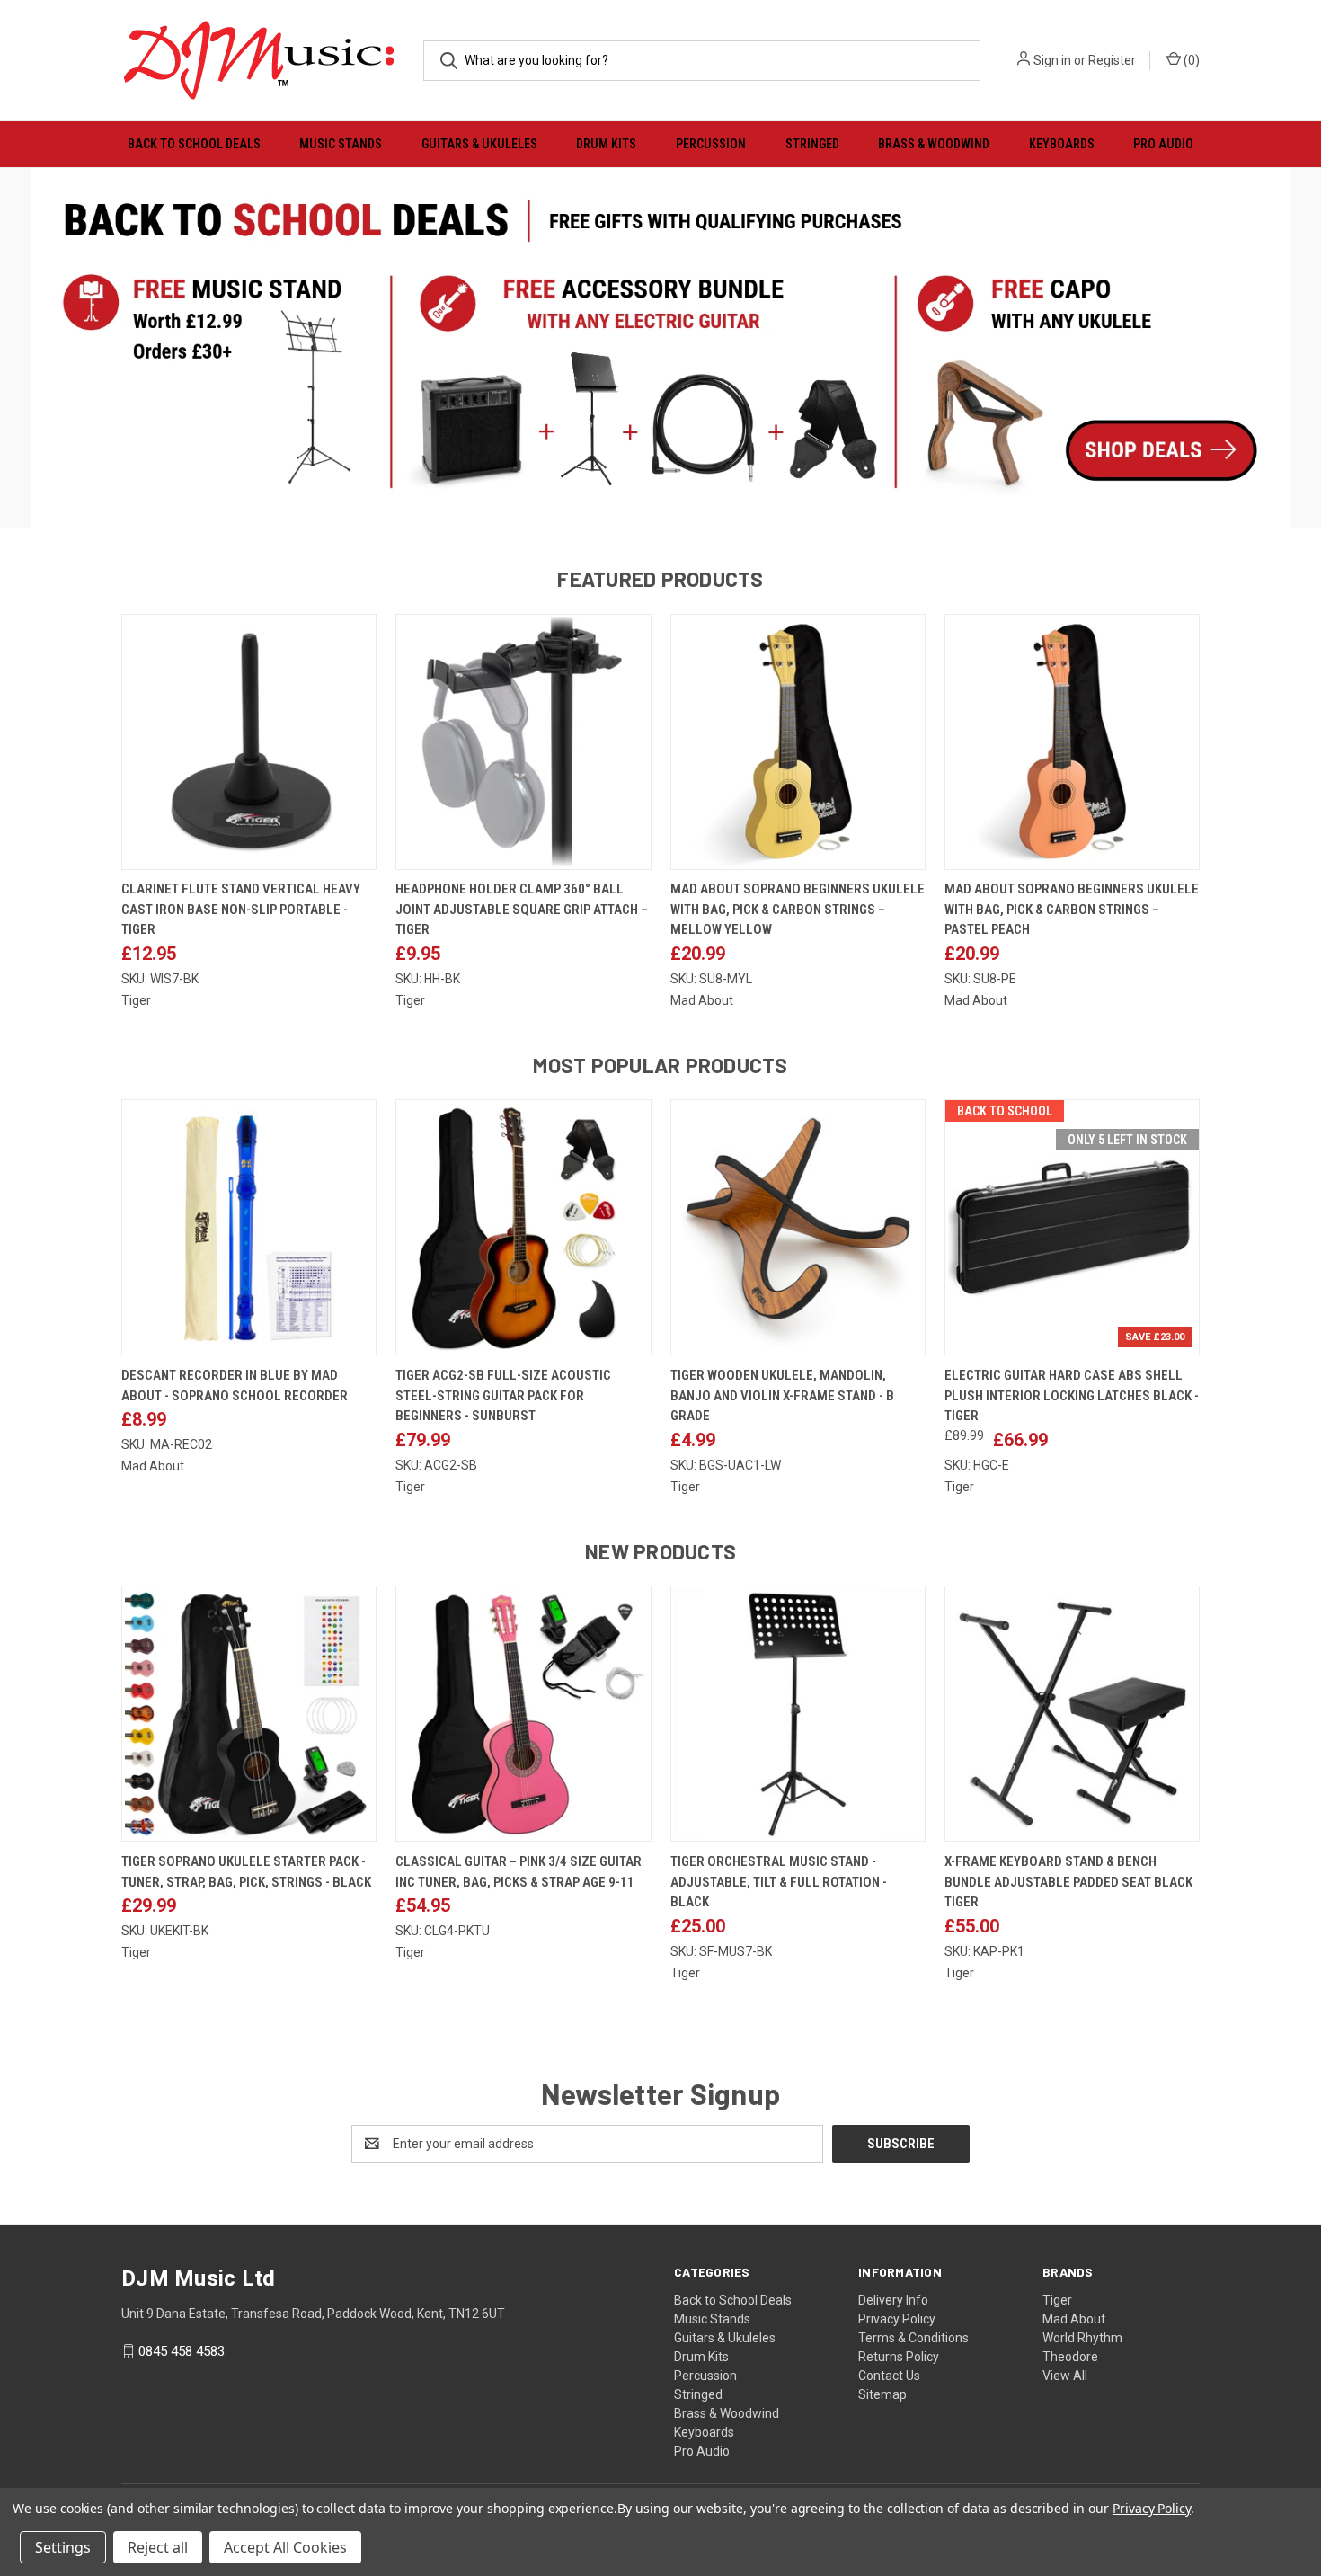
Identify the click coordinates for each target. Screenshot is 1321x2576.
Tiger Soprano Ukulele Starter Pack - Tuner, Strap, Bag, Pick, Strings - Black (246, 1872)
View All (1065, 2376)
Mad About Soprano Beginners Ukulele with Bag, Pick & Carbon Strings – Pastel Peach (1072, 909)
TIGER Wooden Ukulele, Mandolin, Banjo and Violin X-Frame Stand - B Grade (782, 1395)
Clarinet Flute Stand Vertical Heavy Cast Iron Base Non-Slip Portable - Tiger (241, 909)
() (1190, 60)
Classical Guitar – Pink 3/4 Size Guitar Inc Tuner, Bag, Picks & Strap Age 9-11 (519, 1872)
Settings (63, 2547)
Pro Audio (1163, 144)
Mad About (1074, 2319)
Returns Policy (899, 2357)
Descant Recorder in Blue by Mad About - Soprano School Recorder (235, 1386)
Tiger (1057, 2300)
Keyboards (1062, 144)
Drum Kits (606, 144)
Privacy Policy (897, 2319)
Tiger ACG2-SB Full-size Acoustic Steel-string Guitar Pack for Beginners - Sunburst (503, 1395)
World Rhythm (1082, 2338)
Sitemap (882, 2394)
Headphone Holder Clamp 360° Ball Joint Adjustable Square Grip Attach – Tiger (522, 909)
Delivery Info (893, 2300)
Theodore (1070, 2357)
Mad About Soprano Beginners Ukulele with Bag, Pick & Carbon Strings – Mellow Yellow (798, 909)
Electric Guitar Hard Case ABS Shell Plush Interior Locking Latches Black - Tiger (1072, 1395)
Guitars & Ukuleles (479, 144)
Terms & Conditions (913, 2338)
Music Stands (341, 144)
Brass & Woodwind (934, 144)
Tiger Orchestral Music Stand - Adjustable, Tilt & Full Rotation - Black (779, 1882)
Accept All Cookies (285, 2547)
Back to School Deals (194, 144)
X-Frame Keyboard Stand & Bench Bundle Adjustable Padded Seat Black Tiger (1068, 1882)
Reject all (158, 2547)
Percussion (711, 144)
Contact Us (889, 2376)
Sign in (1052, 60)
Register (1112, 60)
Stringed (812, 144)
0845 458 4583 (182, 2351)
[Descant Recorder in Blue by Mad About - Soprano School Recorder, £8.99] (249, 1227)
